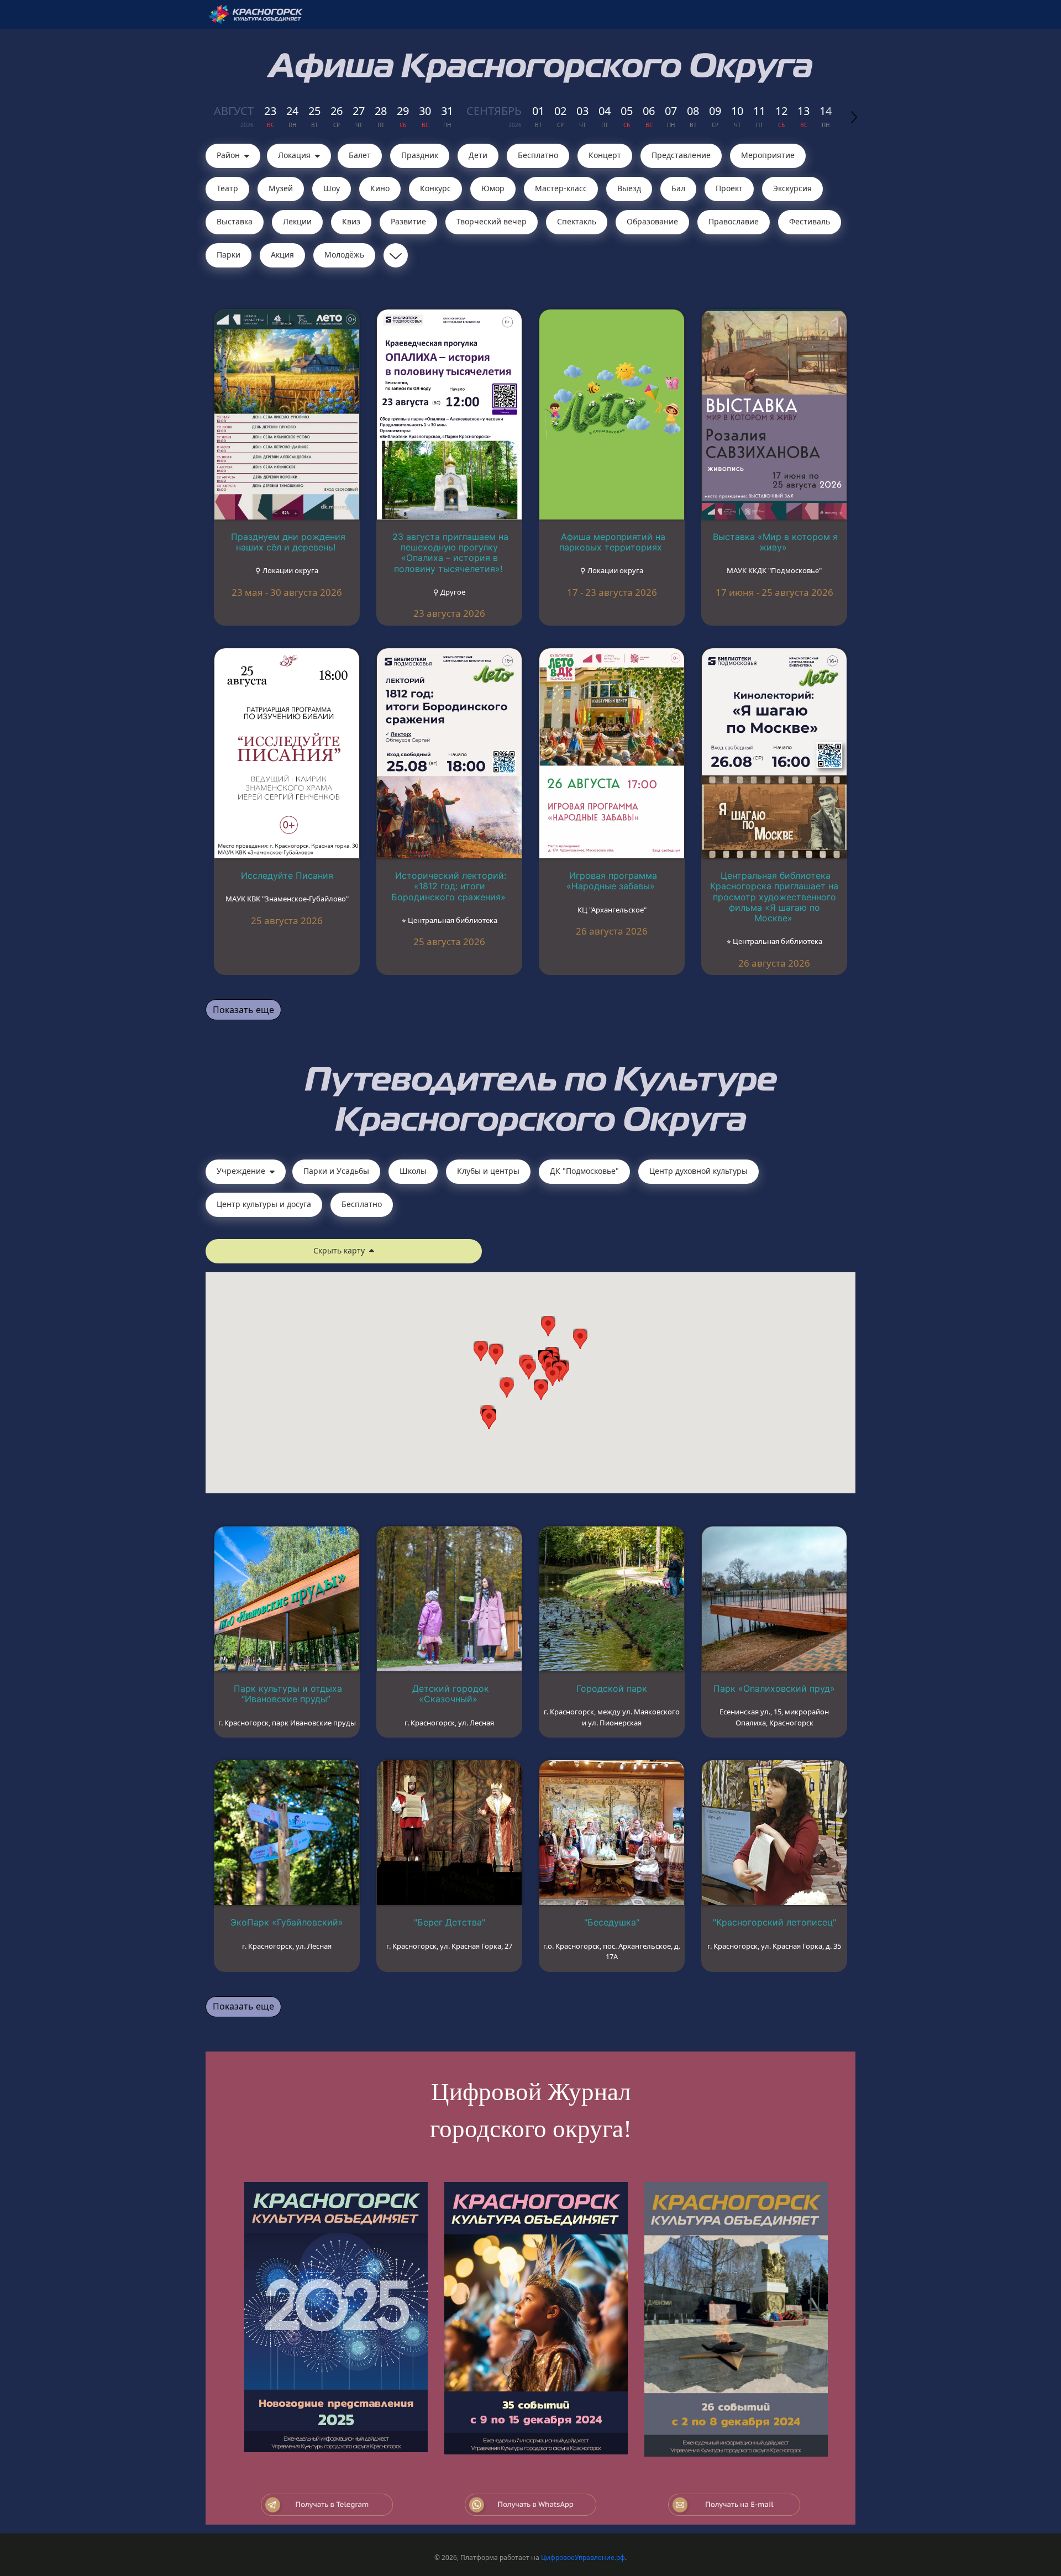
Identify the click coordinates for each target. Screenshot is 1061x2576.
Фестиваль (810, 221)
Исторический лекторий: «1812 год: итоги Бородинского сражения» (449, 886)
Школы (413, 1171)
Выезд (629, 188)
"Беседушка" (612, 1922)
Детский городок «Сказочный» (451, 1694)
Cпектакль (577, 221)
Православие (734, 221)
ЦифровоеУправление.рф (583, 2557)
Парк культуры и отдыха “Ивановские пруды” (288, 1694)
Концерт (605, 155)
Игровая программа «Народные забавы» (612, 881)
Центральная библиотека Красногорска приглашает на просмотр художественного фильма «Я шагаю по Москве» (774, 897)
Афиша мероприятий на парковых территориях (612, 542)
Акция (282, 255)
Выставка (235, 221)
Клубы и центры (488, 1171)
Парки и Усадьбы (336, 1171)
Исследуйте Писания (287, 875)
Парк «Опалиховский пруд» (774, 1688)
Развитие (408, 221)
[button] (553, 1376)
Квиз (351, 221)
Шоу (332, 188)
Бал (678, 188)
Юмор (493, 188)
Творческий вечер (492, 221)
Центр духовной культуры (698, 1171)
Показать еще (243, 1010)
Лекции (297, 221)
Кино (380, 188)
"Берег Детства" (450, 1922)
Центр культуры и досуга (264, 1204)
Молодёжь (344, 255)
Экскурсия (792, 188)
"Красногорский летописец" (774, 1922)
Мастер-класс (561, 188)
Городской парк (612, 1688)
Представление (681, 155)
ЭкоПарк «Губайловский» (287, 1922)
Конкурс (435, 188)
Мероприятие (768, 155)
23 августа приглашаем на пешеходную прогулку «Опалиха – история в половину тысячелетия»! (450, 553)
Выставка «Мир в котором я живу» (775, 542)
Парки (229, 255)
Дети (478, 155)
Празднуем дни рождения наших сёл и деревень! (288, 542)
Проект (729, 188)
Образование (652, 221)
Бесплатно (538, 155)
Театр (227, 188)
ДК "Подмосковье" (584, 1171)
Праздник (420, 155)
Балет (360, 155)
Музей (281, 188)
